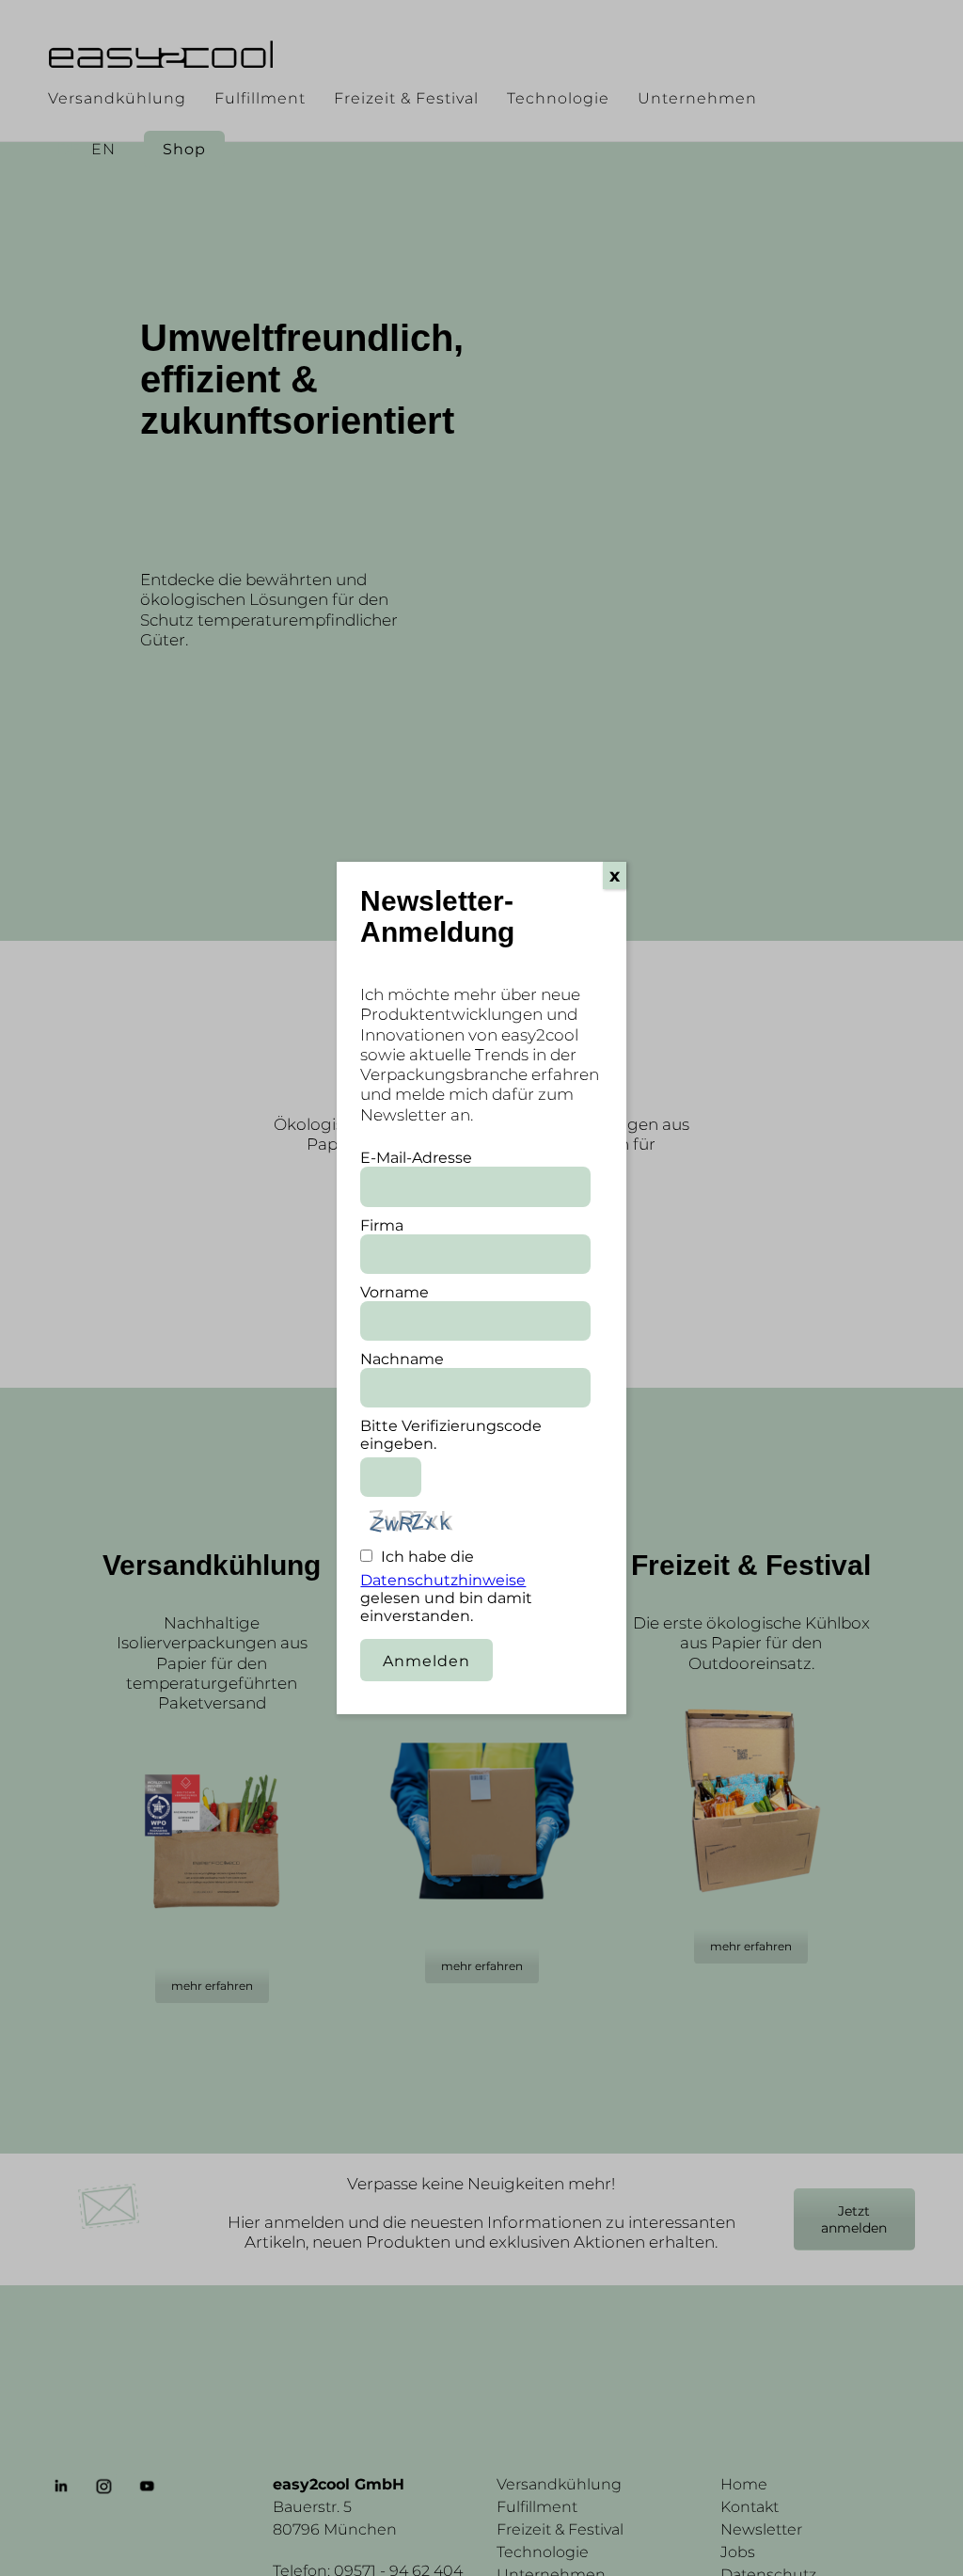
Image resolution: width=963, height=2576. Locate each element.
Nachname (402, 1359)
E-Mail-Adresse (416, 1158)
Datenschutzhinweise (443, 1580)
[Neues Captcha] (496, 1529)
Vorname (395, 1292)
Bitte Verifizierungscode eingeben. (451, 1435)
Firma (382, 1225)
